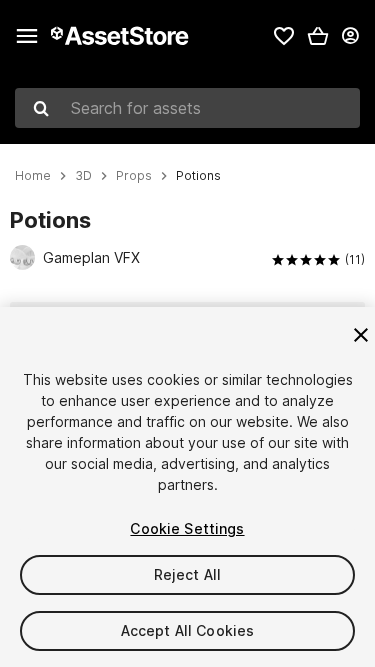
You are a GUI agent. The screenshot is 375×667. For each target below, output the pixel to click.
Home (33, 176)
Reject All (187, 574)
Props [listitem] (134, 176)
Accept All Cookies (188, 630)
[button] (318, 36)
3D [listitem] (83, 176)
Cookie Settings (187, 528)
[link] (284, 36)
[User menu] (350, 36)
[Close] (361, 335)
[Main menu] (27, 36)
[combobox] (187, 108)
